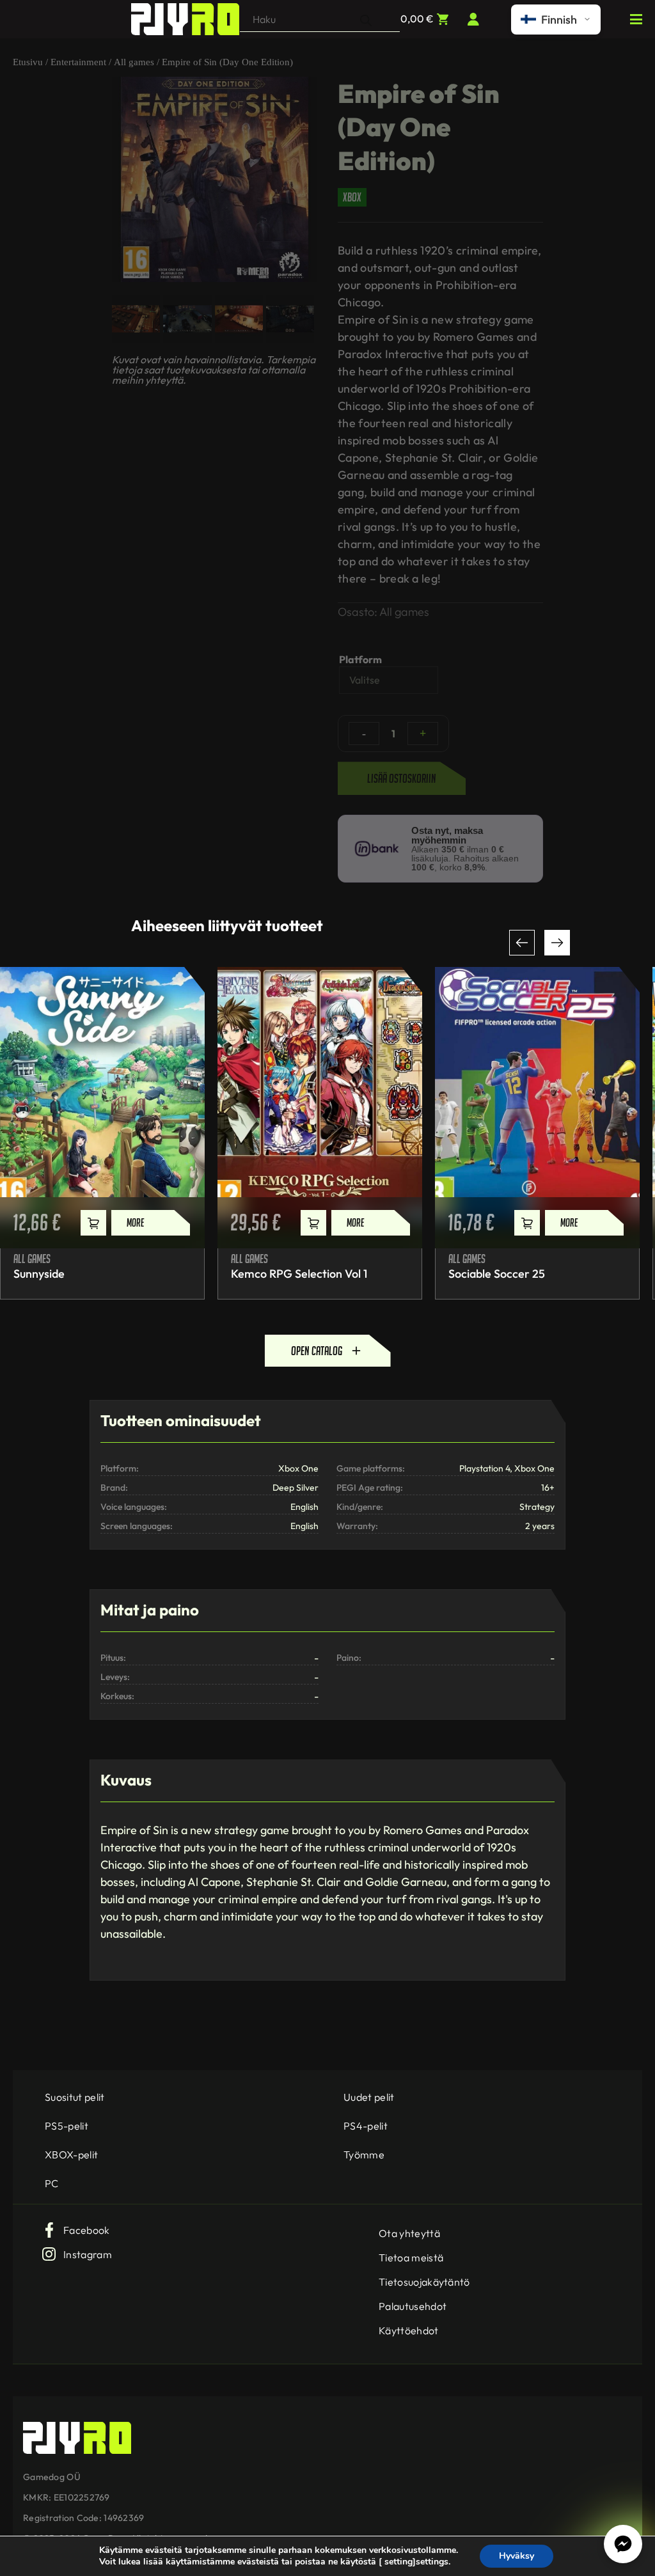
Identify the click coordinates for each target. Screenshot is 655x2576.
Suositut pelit (75, 2097)
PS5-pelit (67, 2126)
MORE (135, 1222)
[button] (522, 943)
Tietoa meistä (411, 2258)
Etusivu (28, 62)
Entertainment (78, 62)
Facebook (87, 2230)
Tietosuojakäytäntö (424, 2282)
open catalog (317, 1351)
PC (52, 2183)
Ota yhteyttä (409, 2233)
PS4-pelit (366, 2126)
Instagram (88, 2254)
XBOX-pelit (71, 2155)
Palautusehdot (413, 2306)
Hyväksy (517, 2556)
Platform (360, 659)
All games (134, 62)
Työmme (364, 2155)
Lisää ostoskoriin (402, 778)
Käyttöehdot (409, 2330)
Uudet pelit (369, 2097)
